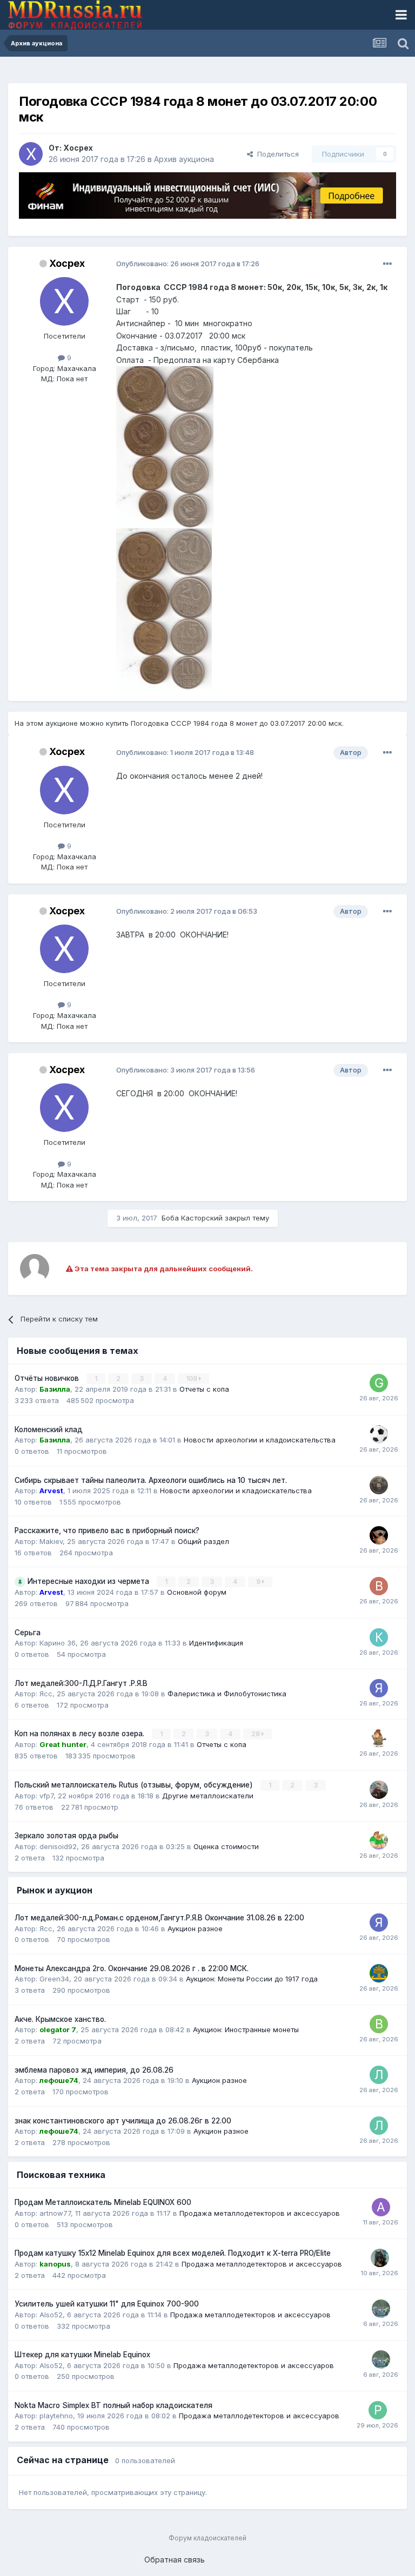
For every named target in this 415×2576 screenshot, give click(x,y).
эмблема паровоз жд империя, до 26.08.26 (94, 2070)
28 (256, 1734)
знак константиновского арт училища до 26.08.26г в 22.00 (123, 2121)
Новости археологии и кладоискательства (260, 1440)
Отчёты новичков (48, 1378)
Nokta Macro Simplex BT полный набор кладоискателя (113, 2405)
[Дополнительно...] (387, 264)
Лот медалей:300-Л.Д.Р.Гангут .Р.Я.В (81, 1683)
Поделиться (276, 154)
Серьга (28, 1633)
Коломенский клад (49, 1429)
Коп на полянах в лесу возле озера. (81, 1734)
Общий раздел (203, 1541)
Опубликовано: (188, 264)
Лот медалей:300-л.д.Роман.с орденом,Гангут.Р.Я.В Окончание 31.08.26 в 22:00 (159, 1918)
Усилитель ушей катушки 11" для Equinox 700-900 (107, 2304)
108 (192, 1378)
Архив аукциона (184, 159)
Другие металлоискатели (208, 1796)
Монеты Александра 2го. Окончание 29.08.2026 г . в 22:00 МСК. (132, 1968)
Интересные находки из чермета (89, 1581)
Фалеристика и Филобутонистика (227, 1694)
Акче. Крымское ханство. (60, 2019)
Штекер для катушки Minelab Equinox (82, 2355)
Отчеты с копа (204, 1389)
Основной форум (197, 1592)
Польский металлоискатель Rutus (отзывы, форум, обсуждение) (135, 1785)
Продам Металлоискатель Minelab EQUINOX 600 (103, 2202)
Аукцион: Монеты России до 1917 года (252, 1979)
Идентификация (216, 1643)
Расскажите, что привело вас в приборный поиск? (107, 1530)
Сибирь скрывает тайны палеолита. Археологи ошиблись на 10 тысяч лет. (151, 1480)
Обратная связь (175, 2560)
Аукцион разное (195, 1928)
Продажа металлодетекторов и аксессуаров (260, 2213)
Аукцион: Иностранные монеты (246, 2029)
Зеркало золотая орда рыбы (66, 1836)
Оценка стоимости (226, 1846)
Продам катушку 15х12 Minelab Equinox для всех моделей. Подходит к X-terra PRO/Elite (173, 2253)
